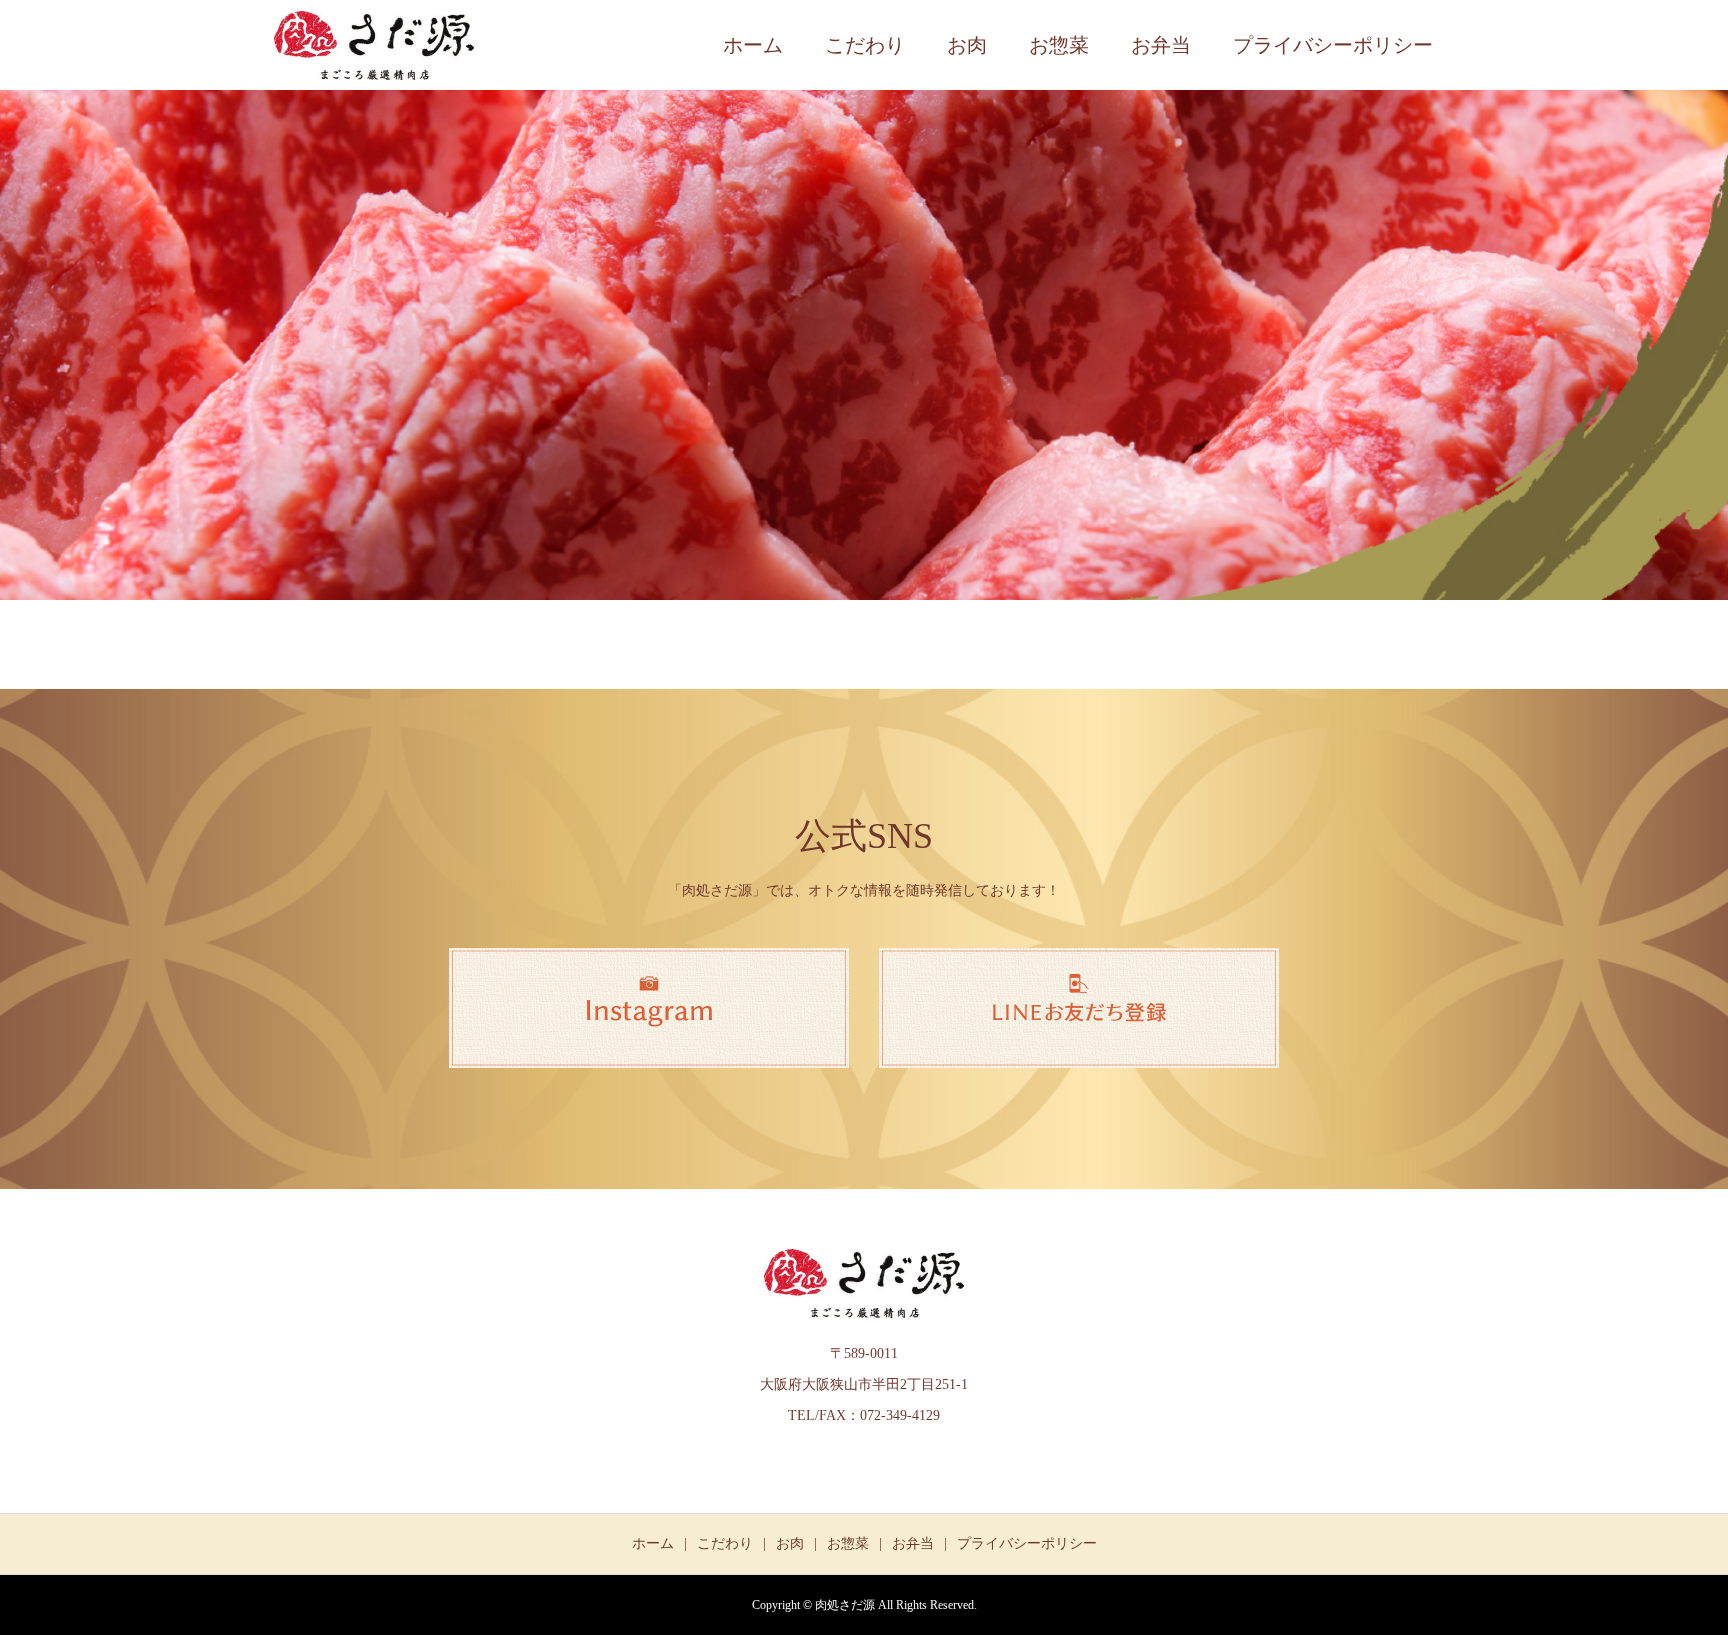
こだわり (865, 45)
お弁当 (1161, 45)
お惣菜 (1059, 45)
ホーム (753, 45)
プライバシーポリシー (1333, 45)
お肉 (967, 45)
